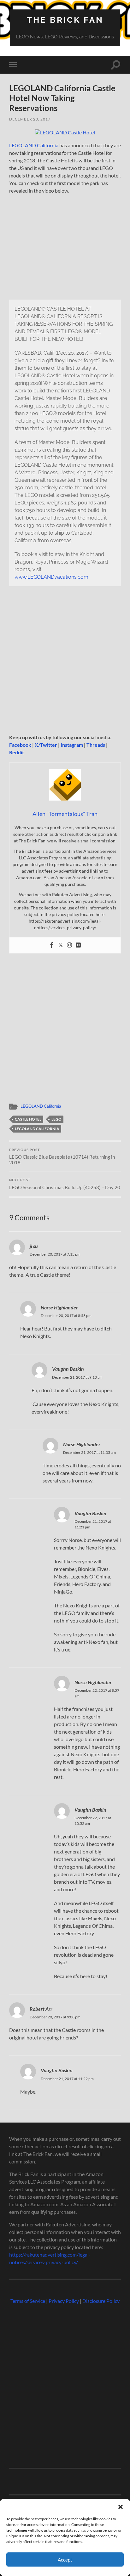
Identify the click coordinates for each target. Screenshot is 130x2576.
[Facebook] (52, 945)
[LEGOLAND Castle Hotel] (65, 132)
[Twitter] (61, 945)
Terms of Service (28, 2301)
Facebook (20, 745)
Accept (65, 2560)
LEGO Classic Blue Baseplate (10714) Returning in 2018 (62, 1157)
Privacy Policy (64, 2301)
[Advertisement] (65, 663)
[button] (121, 2507)
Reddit (17, 752)
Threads (96, 745)
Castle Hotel (28, 1119)
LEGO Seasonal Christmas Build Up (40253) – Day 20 (65, 1184)
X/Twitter (46, 745)
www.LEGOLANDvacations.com (51, 577)
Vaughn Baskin (68, 1369)
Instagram (72, 745)
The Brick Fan (65, 20)
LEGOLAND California (34, 145)
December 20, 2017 (30, 119)
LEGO (56, 1119)
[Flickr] (78, 945)
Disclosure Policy (101, 2301)
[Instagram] (69, 945)
